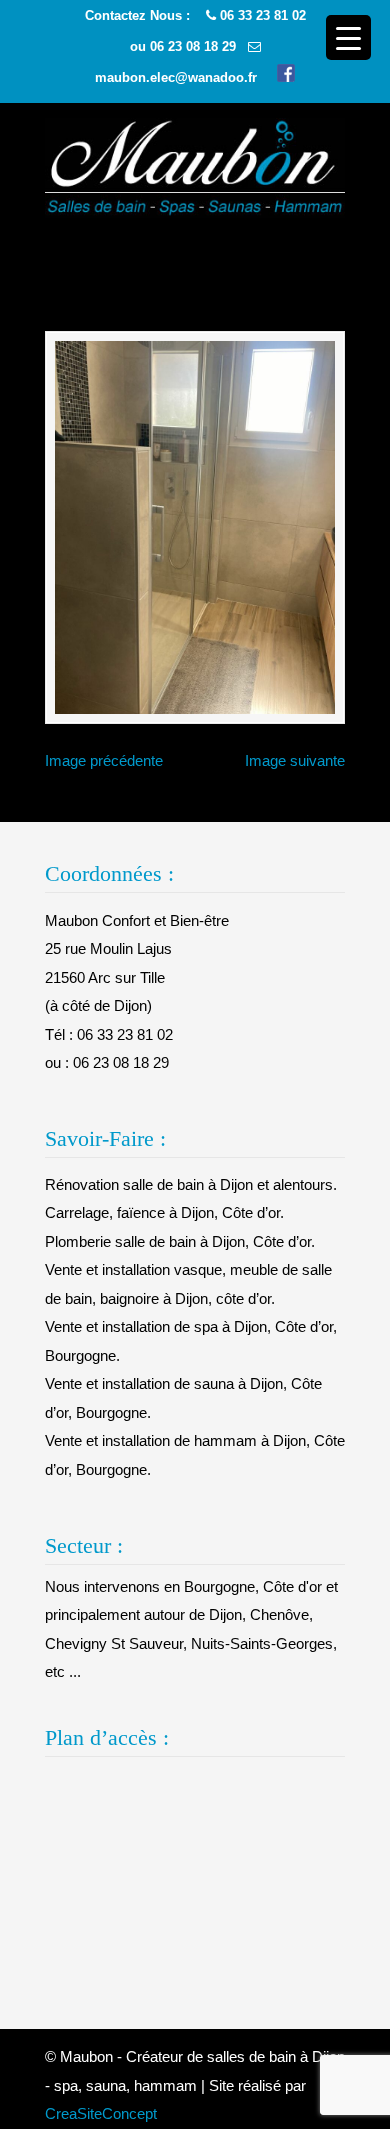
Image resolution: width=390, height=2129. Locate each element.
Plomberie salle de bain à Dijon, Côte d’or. (180, 1241)
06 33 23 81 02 (263, 15)
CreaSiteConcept (101, 2113)
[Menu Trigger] (348, 37)
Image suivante (295, 760)
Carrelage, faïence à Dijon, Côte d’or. (164, 1212)
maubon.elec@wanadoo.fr (176, 77)
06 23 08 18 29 (193, 46)
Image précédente (104, 760)
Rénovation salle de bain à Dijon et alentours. (191, 1184)
